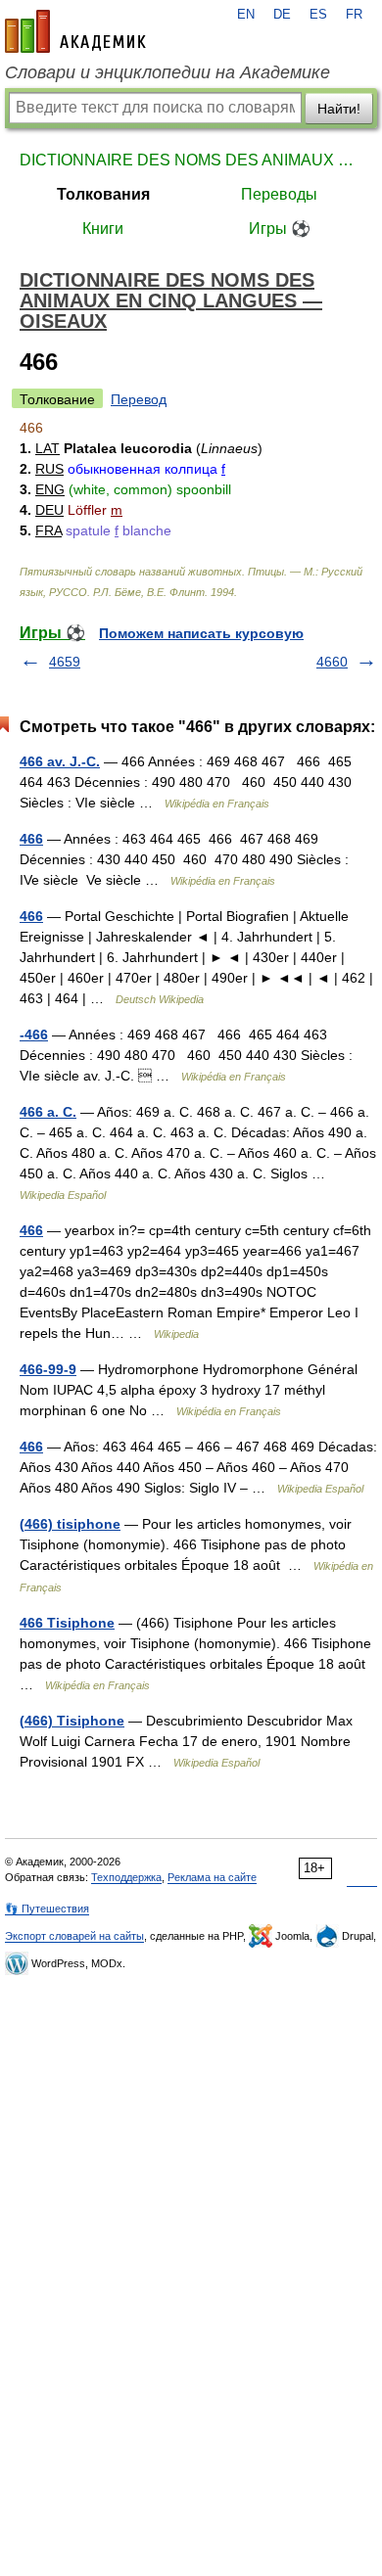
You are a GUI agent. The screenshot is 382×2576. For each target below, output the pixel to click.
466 (31, 839)
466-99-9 (48, 1369)
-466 (34, 1035)
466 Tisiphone (67, 1623)
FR (354, 15)
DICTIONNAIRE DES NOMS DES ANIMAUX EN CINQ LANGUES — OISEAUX (191, 160)
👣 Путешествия (47, 1909)
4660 (332, 662)
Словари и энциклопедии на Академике (167, 72)
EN (246, 15)
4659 (65, 662)
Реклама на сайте (212, 1877)
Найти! (339, 109)
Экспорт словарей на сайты (74, 1936)
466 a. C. (48, 1112)
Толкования (103, 194)
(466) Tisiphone (72, 1721)
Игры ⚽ (280, 229)
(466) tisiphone (70, 1524)
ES (318, 15)
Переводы (279, 194)
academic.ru (75, 31)
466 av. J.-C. (60, 761)
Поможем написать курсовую (201, 633)
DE (282, 15)
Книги (103, 229)
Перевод (139, 399)
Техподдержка (126, 1877)
